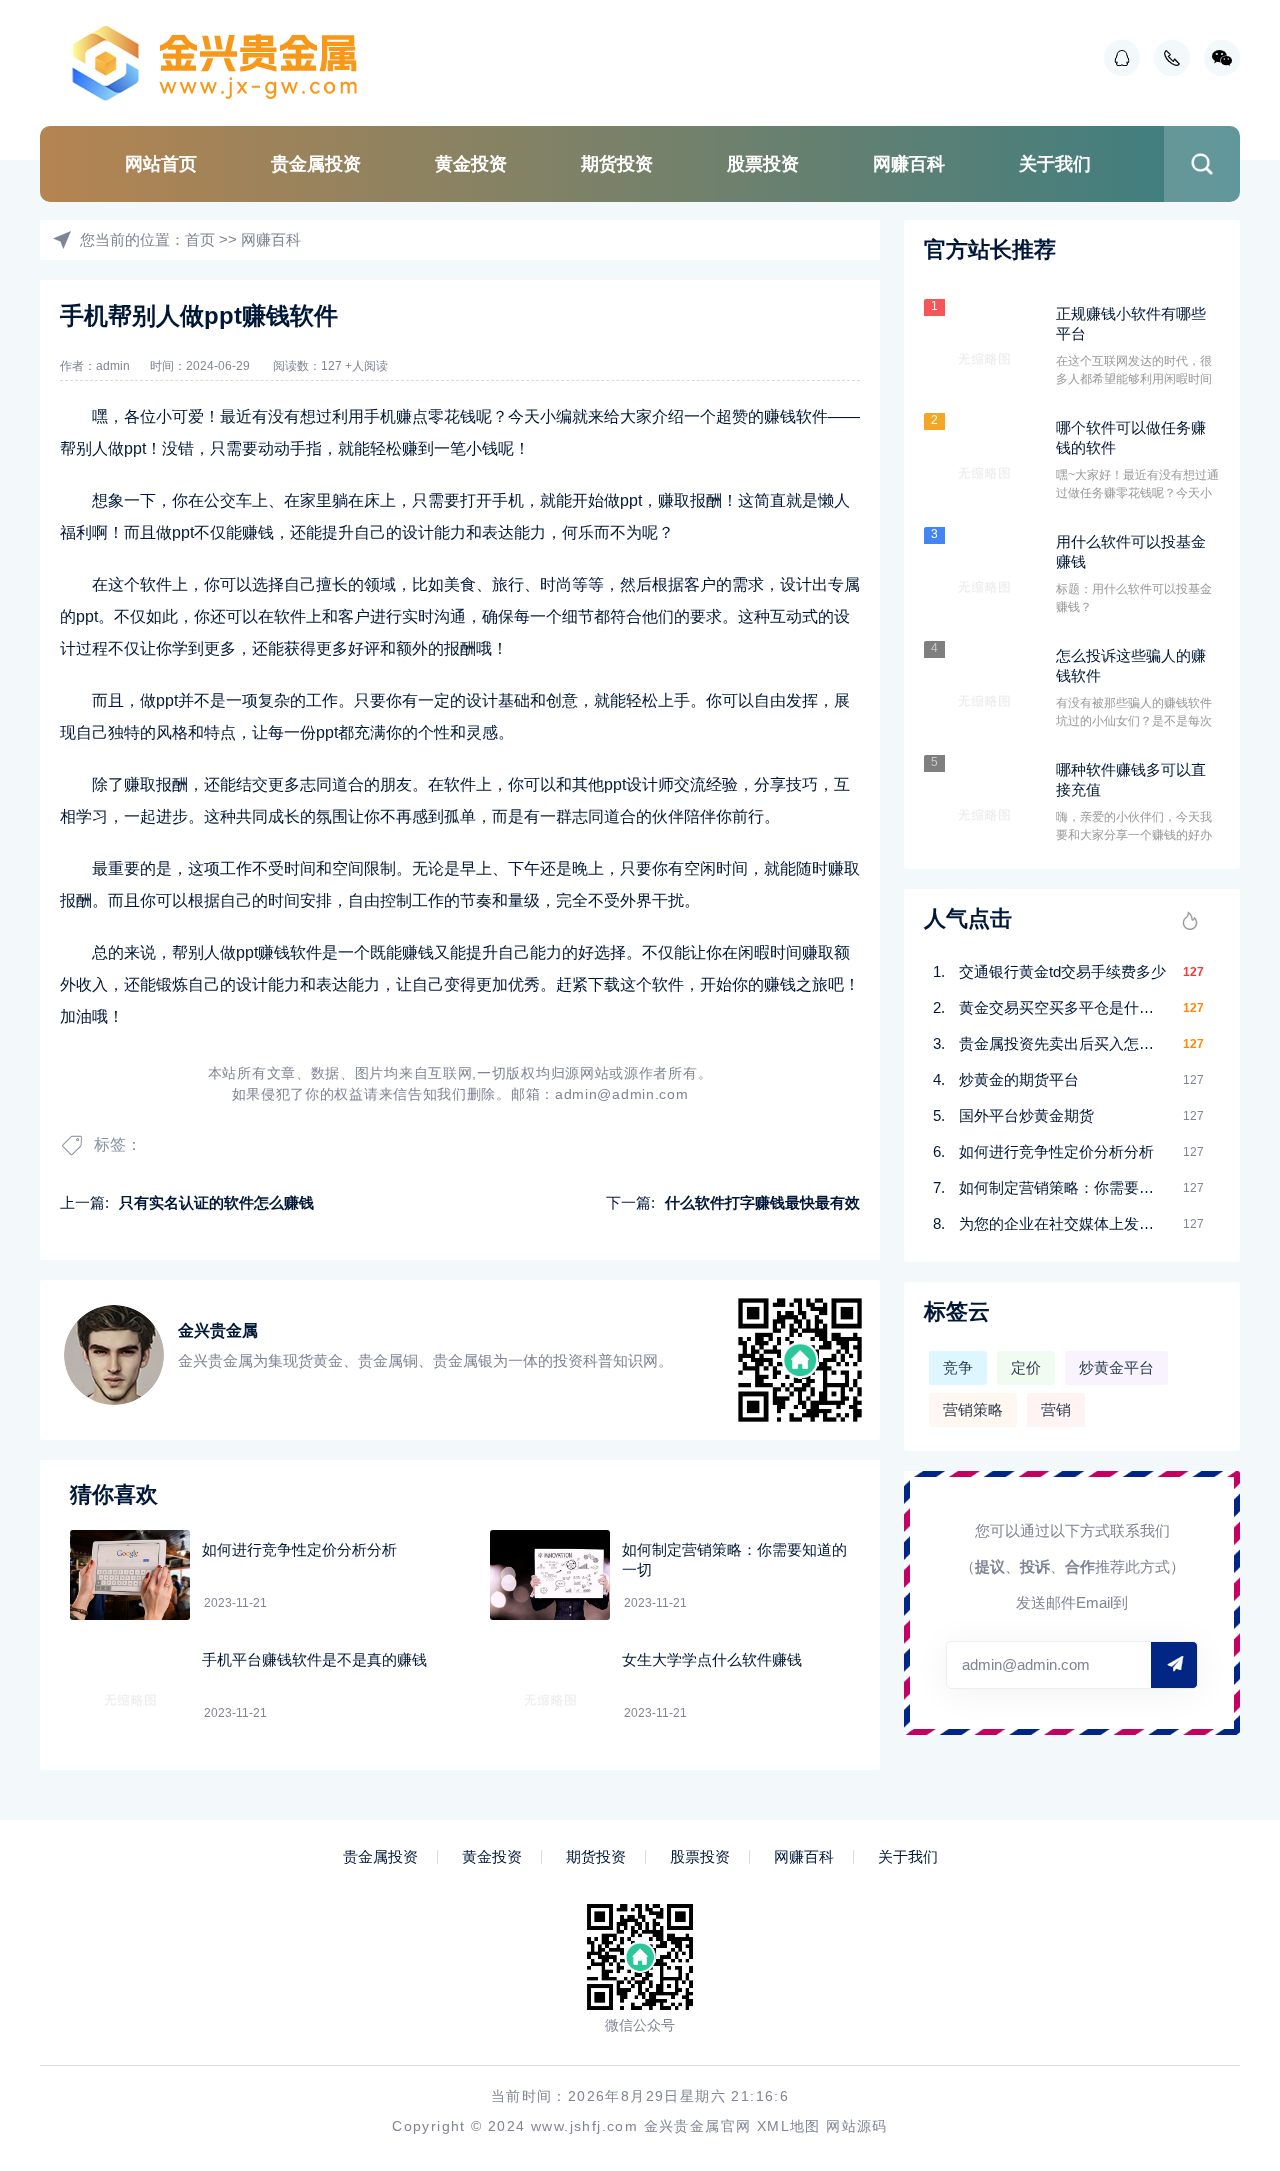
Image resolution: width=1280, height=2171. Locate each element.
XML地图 (789, 2126)
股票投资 (763, 164)
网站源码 (857, 2126)
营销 (1056, 1409)
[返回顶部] (1216, 1930)
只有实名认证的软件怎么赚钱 (216, 1202)
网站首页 (161, 164)
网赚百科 (909, 164)
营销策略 (973, 1409)
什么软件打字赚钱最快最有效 (762, 1202)
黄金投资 (471, 164)
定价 (1026, 1367)
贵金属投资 (316, 164)
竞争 (958, 1367)
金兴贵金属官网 (698, 2126)
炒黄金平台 (1116, 1367)
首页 (200, 239)
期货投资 (617, 164)
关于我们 (1055, 164)
